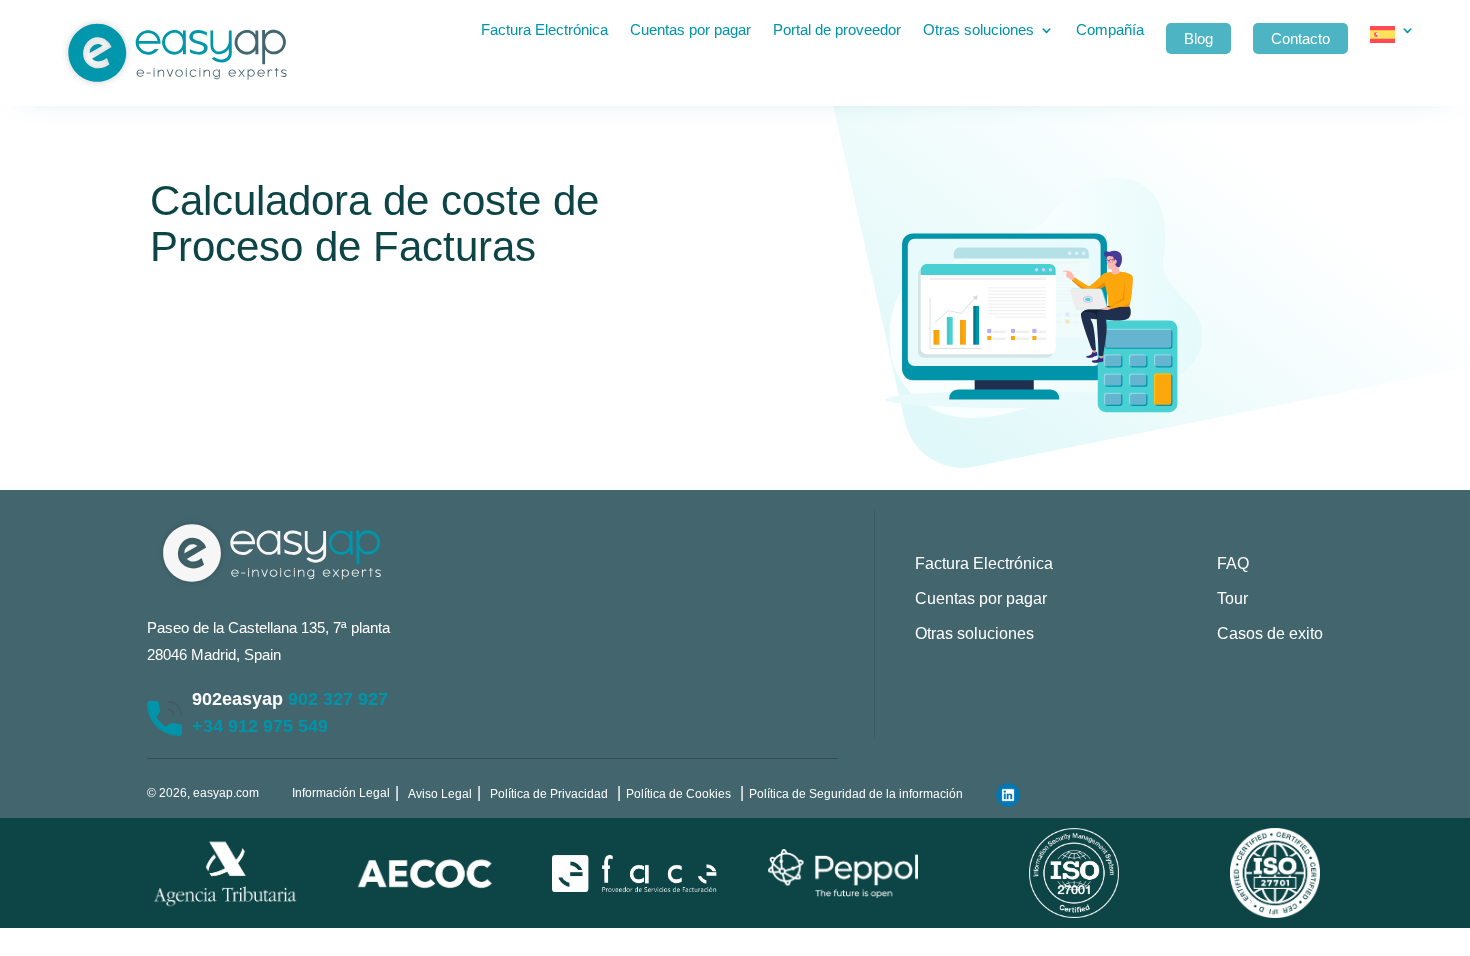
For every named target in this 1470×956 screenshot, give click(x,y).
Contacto (1300, 38)
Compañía (1110, 30)
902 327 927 (338, 699)
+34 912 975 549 (260, 726)
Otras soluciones (978, 30)
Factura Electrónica (544, 30)
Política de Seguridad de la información (856, 794)
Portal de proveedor (837, 30)
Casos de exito (1270, 633)
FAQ (1233, 563)
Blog (1198, 38)
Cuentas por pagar (690, 30)
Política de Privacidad (549, 794)
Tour (1232, 598)
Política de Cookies (678, 794)
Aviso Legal (440, 794)
